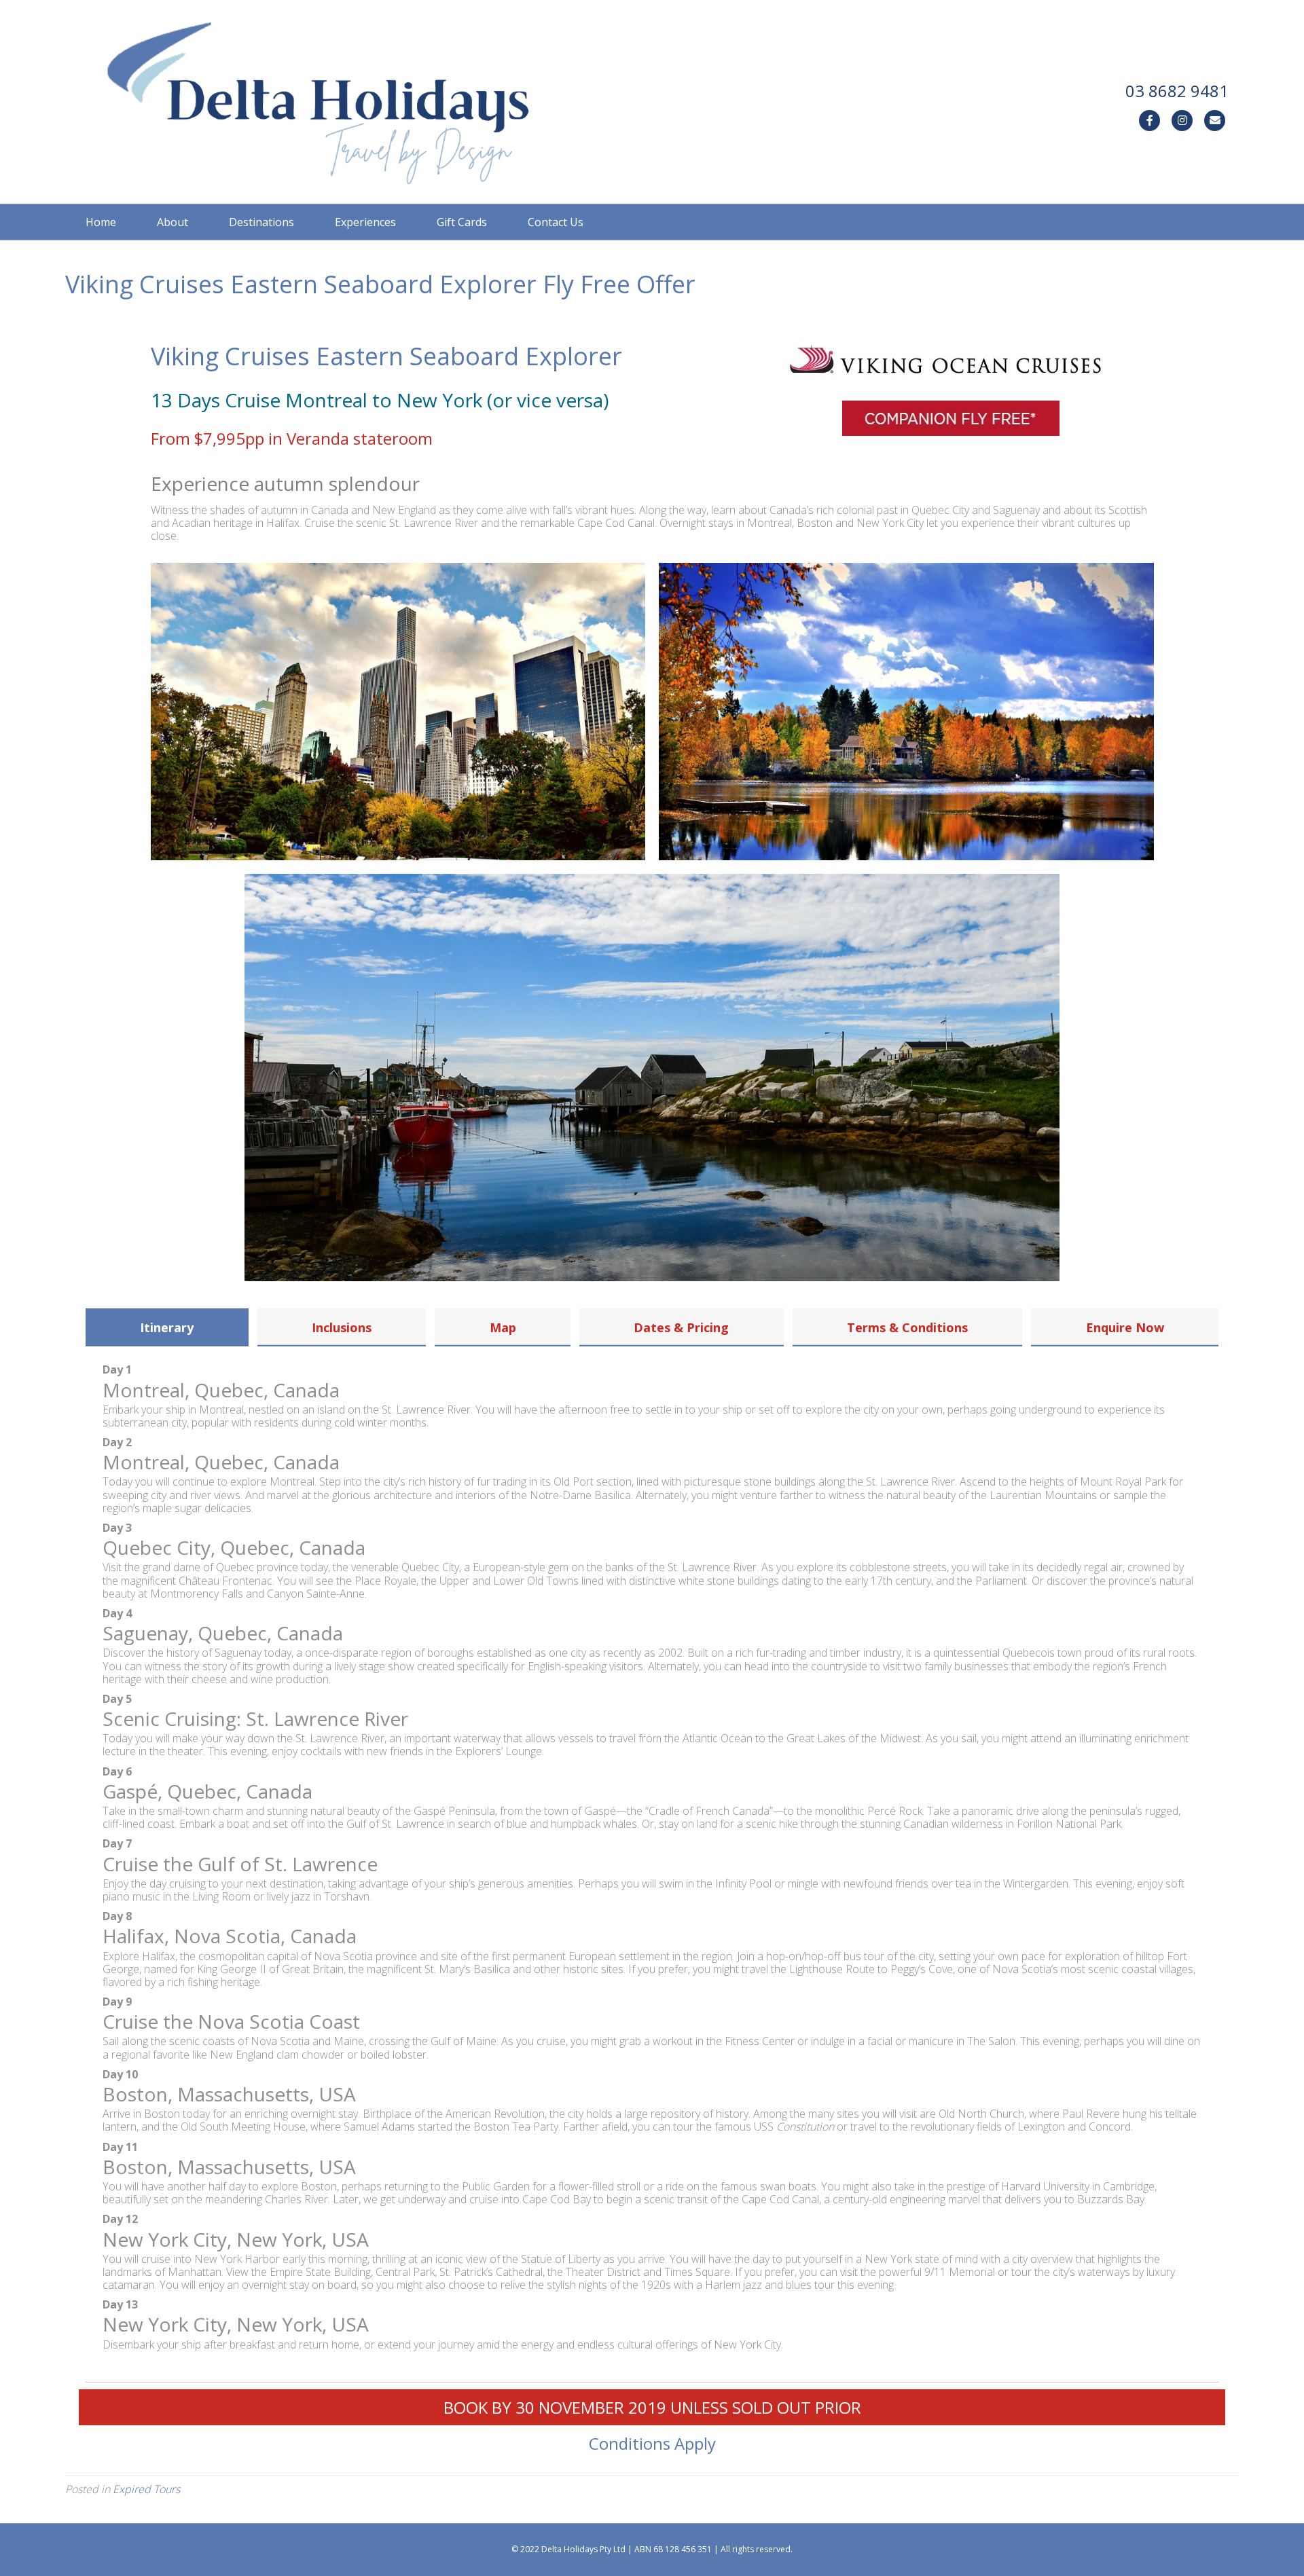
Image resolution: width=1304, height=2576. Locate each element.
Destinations (261, 222)
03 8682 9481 (1177, 91)
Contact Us (556, 222)
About (173, 222)
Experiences (365, 222)
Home (101, 222)
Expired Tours (146, 2489)
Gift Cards (462, 222)
